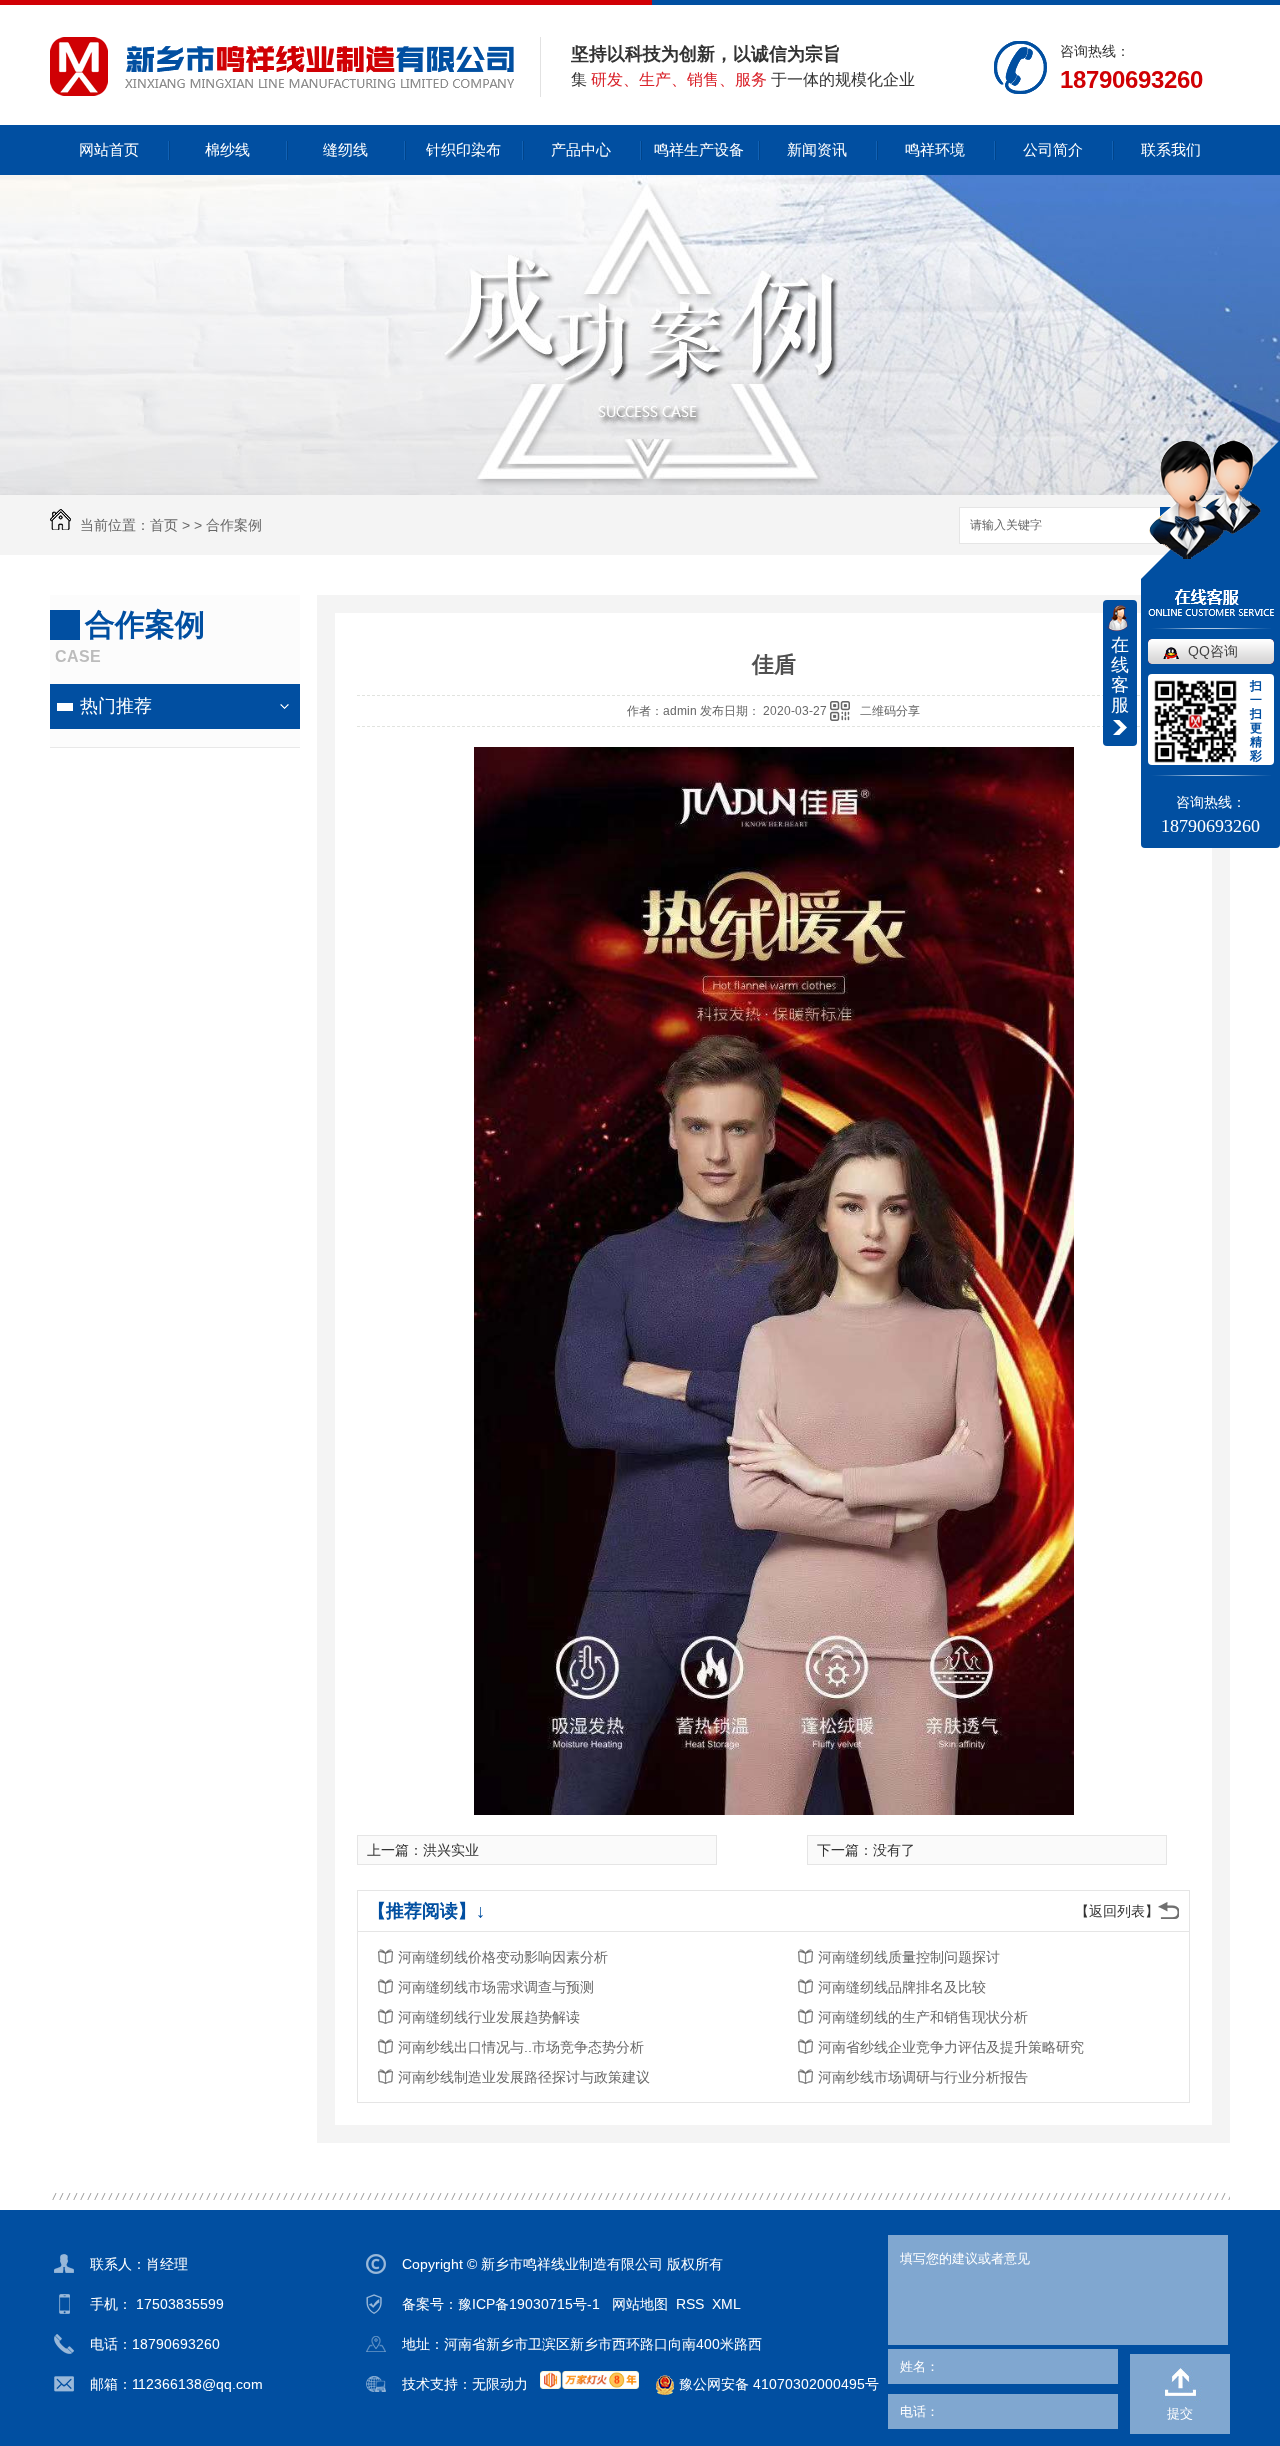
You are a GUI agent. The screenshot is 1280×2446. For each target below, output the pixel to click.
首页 (164, 525)
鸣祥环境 (935, 149)
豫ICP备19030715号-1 (529, 2304)
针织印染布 (463, 149)
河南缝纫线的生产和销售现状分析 (923, 2017)
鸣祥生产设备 (699, 149)
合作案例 (234, 525)
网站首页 (109, 149)
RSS (690, 2304)
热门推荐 (116, 706)
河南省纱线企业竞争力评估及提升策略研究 (951, 2047)
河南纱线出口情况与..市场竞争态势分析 (521, 2047)
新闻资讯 (817, 149)
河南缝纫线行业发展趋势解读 (489, 2017)
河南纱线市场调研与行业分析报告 (923, 2077)
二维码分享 (890, 711)
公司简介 (1053, 149)
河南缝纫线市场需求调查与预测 (496, 1987)
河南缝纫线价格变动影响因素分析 (503, 1957)
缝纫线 (345, 149)
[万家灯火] (589, 2380)
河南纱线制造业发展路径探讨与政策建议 (524, 2077)
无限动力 (500, 2384)
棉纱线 (227, 149)
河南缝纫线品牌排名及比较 (902, 1987)
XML (726, 2304)
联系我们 (1171, 149)
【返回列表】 (1117, 1911)
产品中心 (581, 149)
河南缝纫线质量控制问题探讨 (909, 1957)
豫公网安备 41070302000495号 (777, 2384)
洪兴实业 (451, 1850)
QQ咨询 (1213, 651)
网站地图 (640, 2304)
